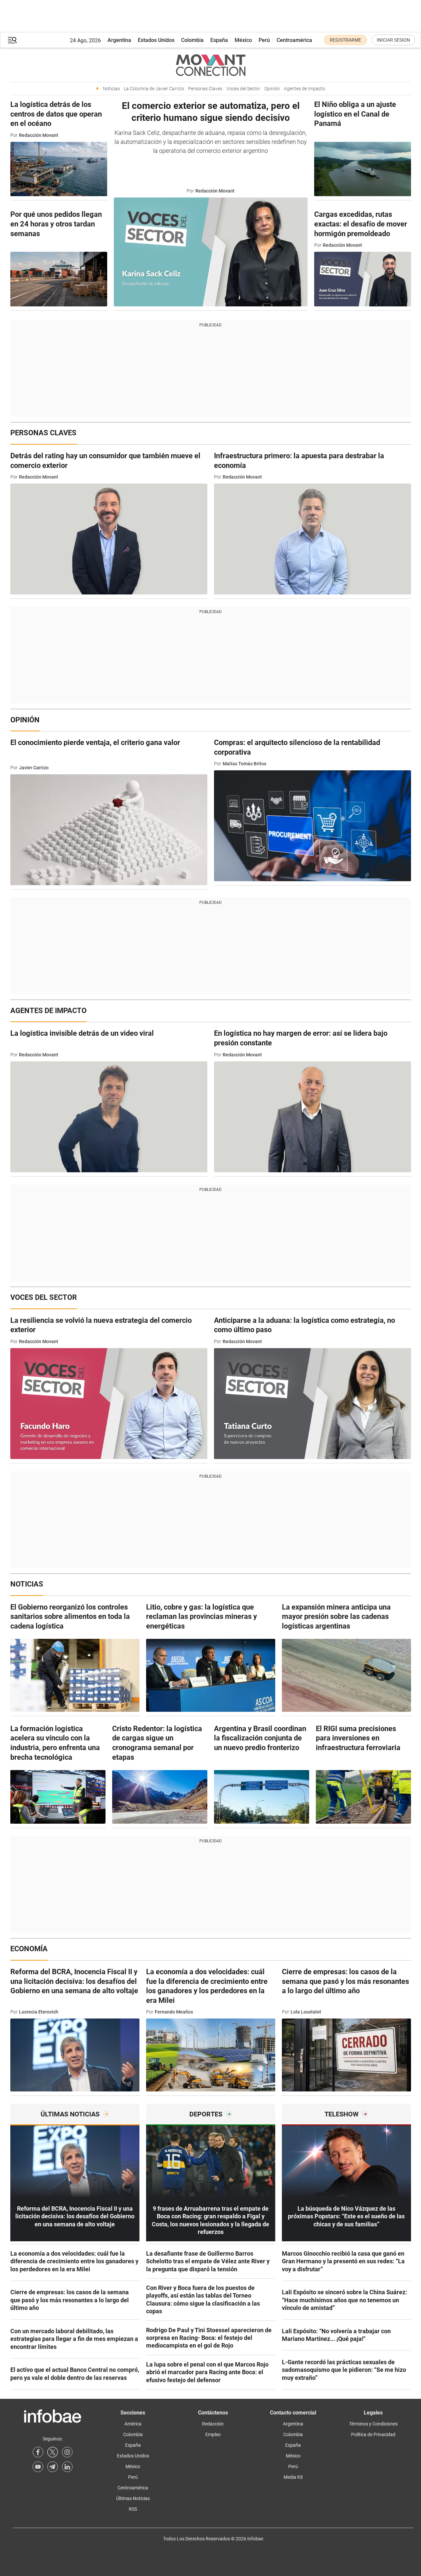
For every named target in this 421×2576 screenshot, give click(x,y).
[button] (12, 40)
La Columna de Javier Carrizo (154, 89)
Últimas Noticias (133, 2498)
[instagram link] (67, 2452)
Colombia (192, 40)
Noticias (111, 89)
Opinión (272, 89)
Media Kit (293, 2477)
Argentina (119, 40)
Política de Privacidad (373, 2434)
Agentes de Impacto (305, 89)
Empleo (213, 2434)
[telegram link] (53, 2467)
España (219, 40)
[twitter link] (53, 2452)
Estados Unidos (156, 40)
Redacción (213, 2424)
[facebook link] (38, 2452)
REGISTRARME (345, 40)
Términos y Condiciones (373, 2424)
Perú (264, 40)
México (243, 40)
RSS (133, 2509)
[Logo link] (211, 65)
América (133, 2424)
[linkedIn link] (67, 2467)
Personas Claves (205, 89)
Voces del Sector (243, 89)
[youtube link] (38, 2467)
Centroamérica (294, 40)
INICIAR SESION (393, 40)
